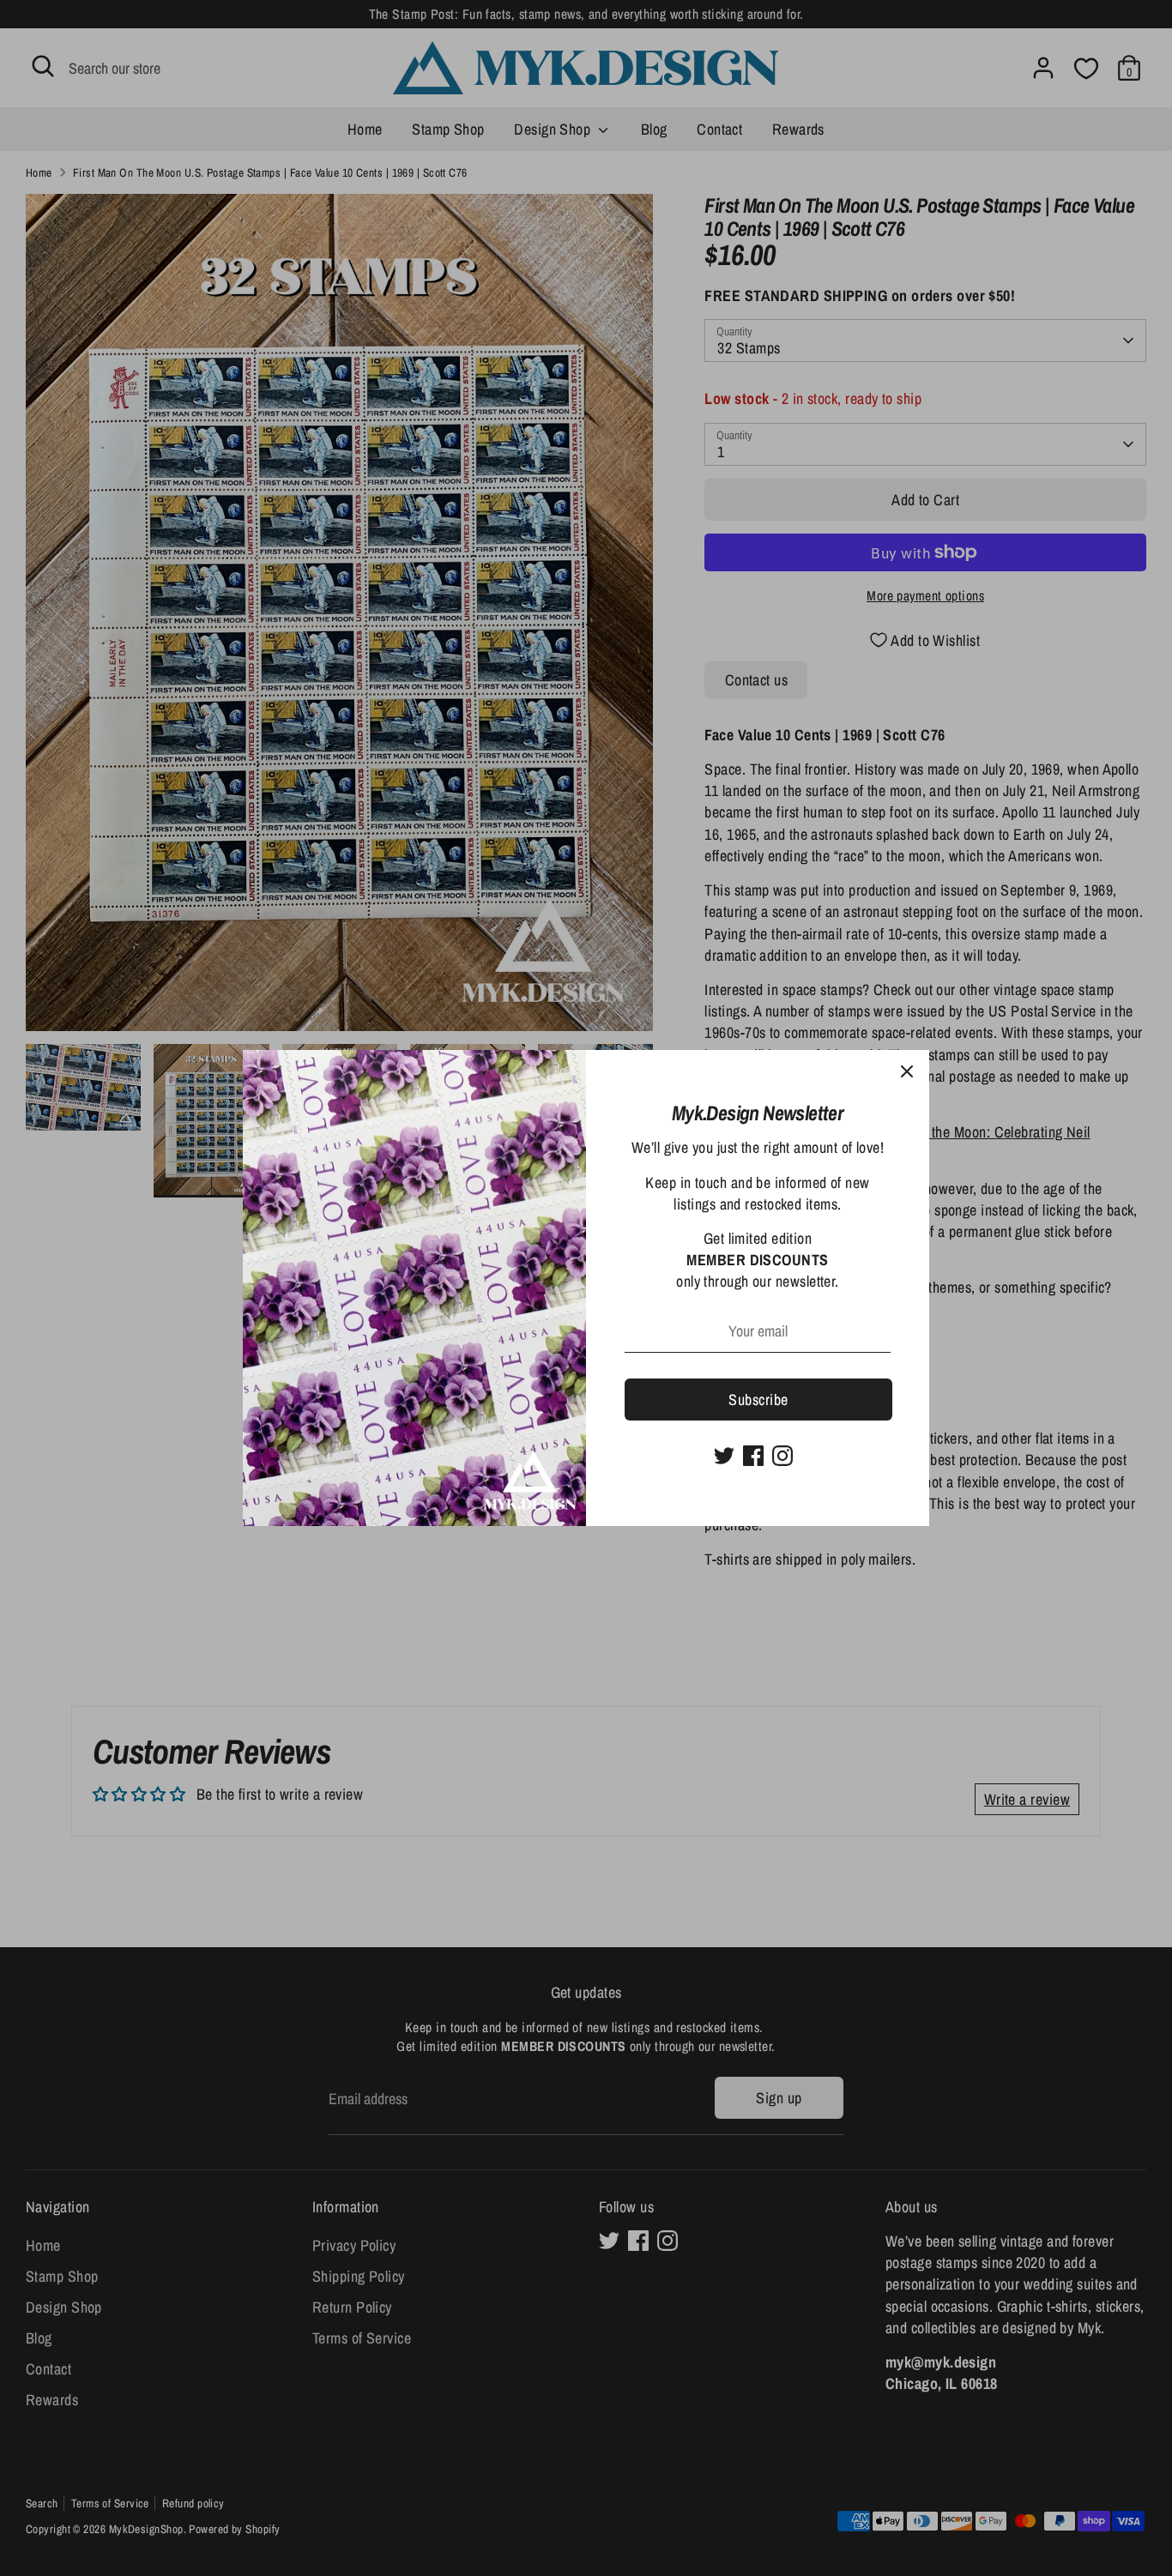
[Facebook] (753, 1456)
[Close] (907, 1072)
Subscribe (758, 1400)
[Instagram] (782, 1456)
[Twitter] (724, 1456)
